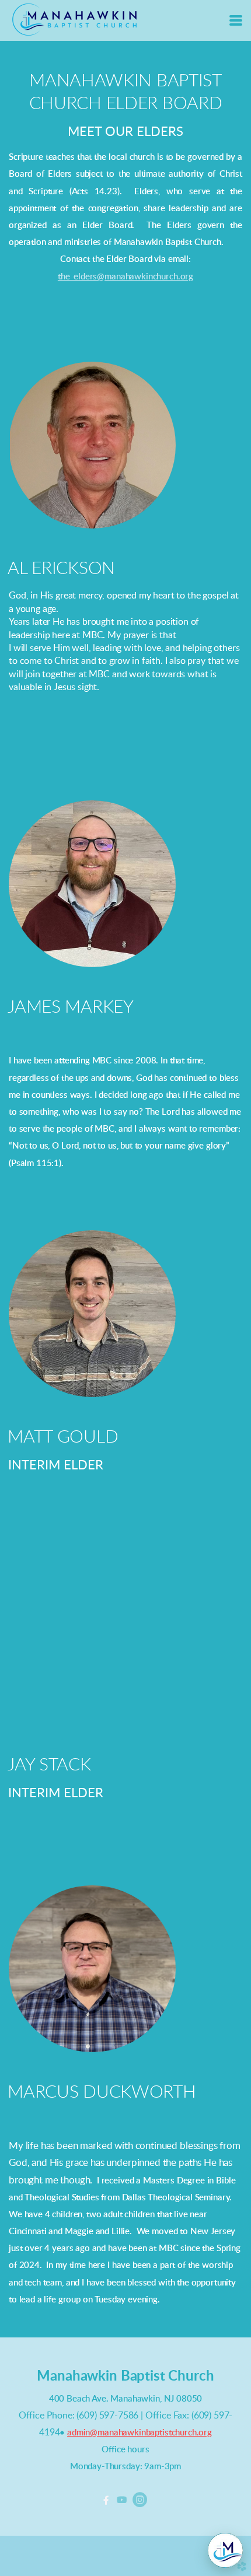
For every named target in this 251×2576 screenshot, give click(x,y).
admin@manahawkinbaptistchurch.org (140, 2433)
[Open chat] (225, 2550)
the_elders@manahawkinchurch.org (125, 277)
